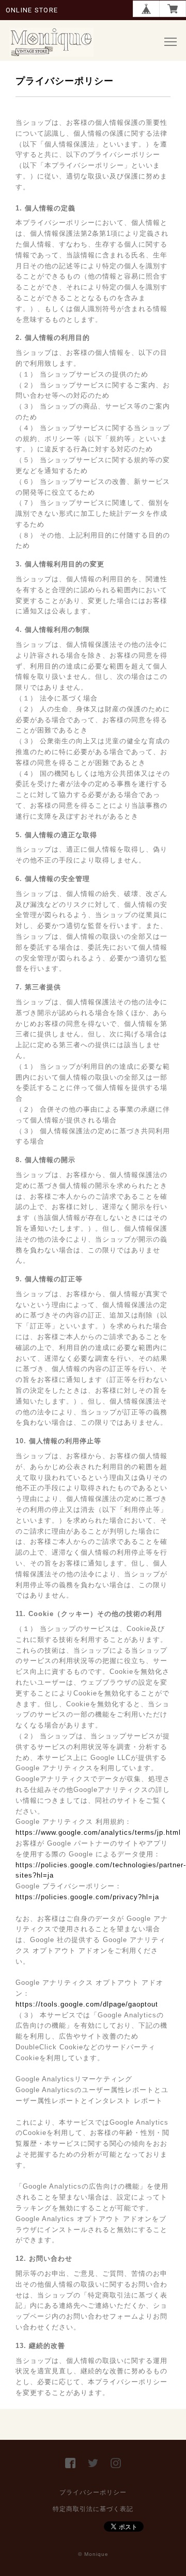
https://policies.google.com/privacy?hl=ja (87, 1897)
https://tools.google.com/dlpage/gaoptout (87, 2004)
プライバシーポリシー (93, 2492)
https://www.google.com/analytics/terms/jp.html (98, 1832)
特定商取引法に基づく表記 (93, 2509)
